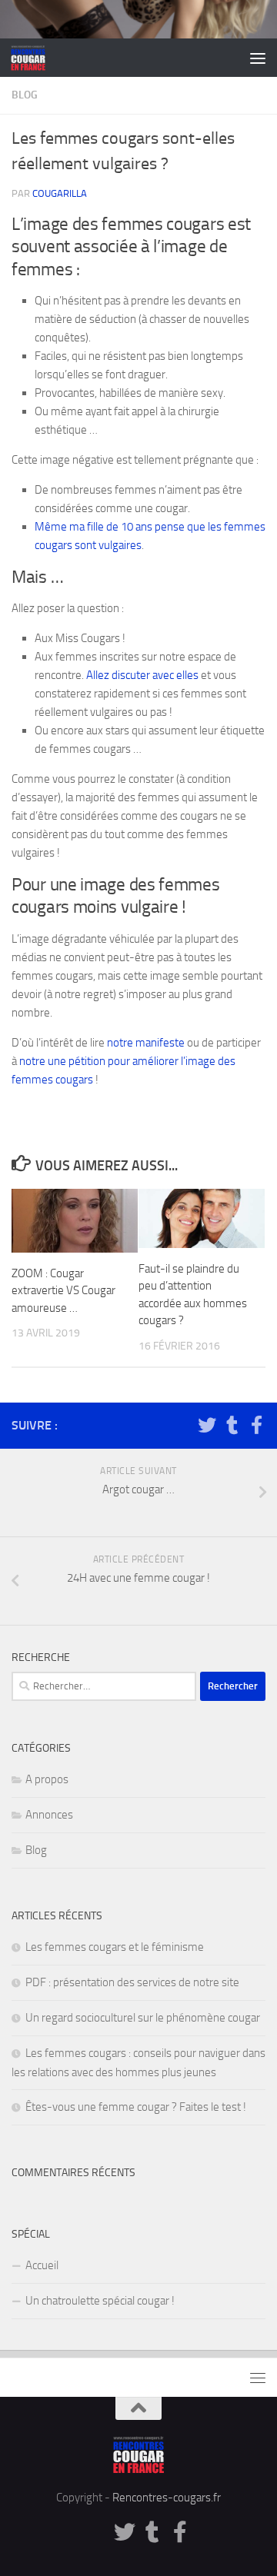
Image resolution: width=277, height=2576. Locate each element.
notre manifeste (146, 1043)
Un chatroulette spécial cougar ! (100, 2301)
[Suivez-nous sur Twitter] (207, 1425)
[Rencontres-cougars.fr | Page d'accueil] (34, 58)
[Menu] (258, 58)
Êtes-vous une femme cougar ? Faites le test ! (136, 2107)
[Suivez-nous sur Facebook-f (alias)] (256, 1425)
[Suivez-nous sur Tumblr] (232, 1425)
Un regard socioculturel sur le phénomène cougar (143, 2018)
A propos (47, 1779)
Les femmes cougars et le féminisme (115, 1947)
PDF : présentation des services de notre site (132, 1982)
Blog (25, 95)
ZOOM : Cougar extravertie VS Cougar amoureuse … (63, 1291)
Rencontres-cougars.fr (167, 2498)
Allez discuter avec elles (142, 675)
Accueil (42, 2265)
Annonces (49, 1815)
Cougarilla (60, 193)
